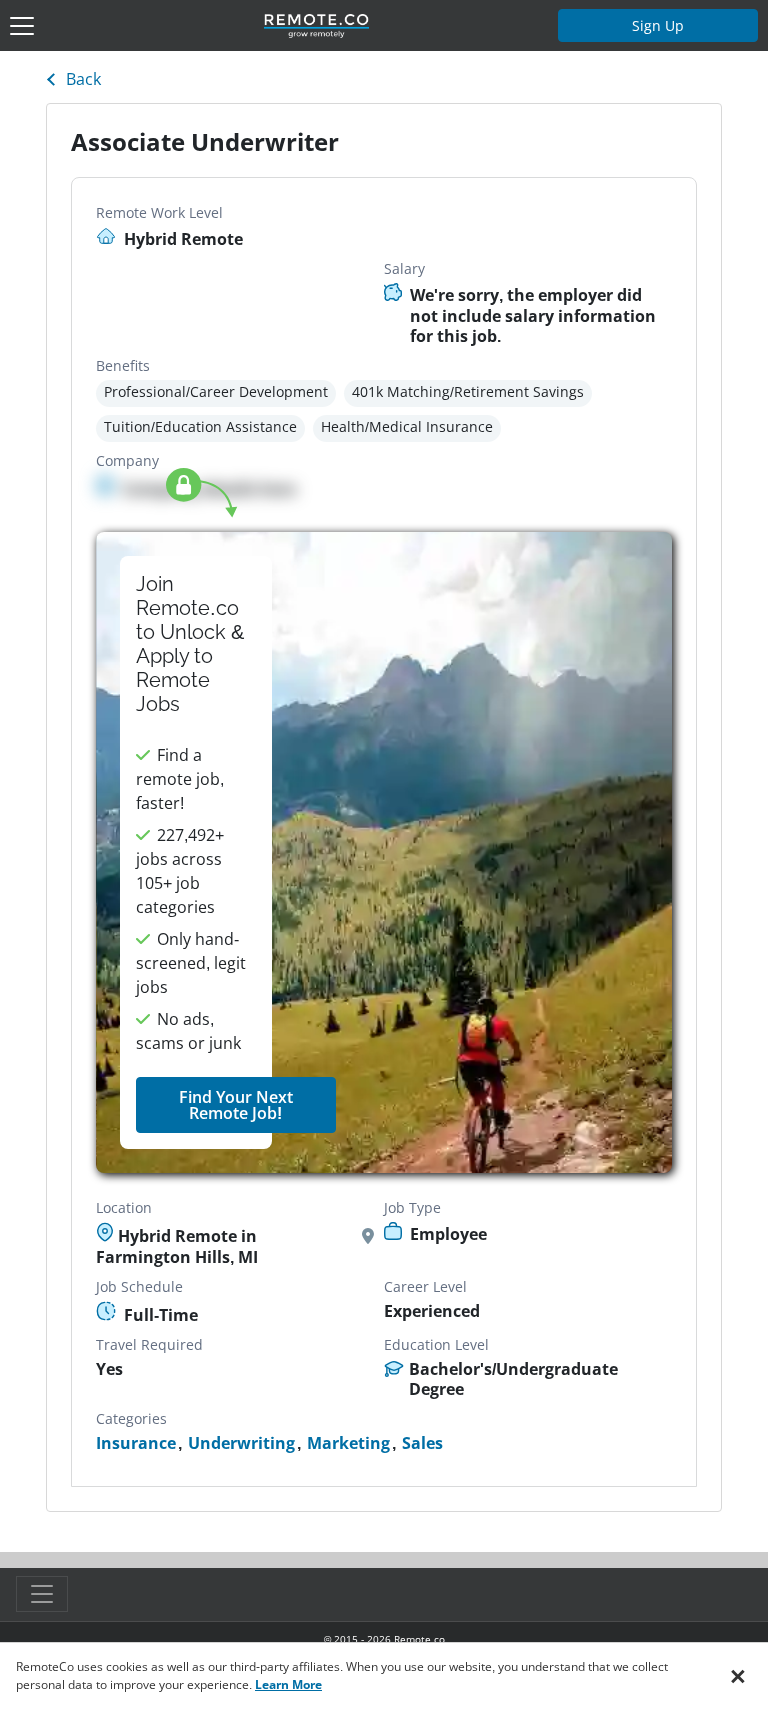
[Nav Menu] (22, 26)
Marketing (348, 1443)
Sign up (658, 25)
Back (83, 79)
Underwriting (241, 1443)
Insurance (136, 1443)
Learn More (288, 1684)
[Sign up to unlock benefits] (384, 853)
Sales (422, 1443)
